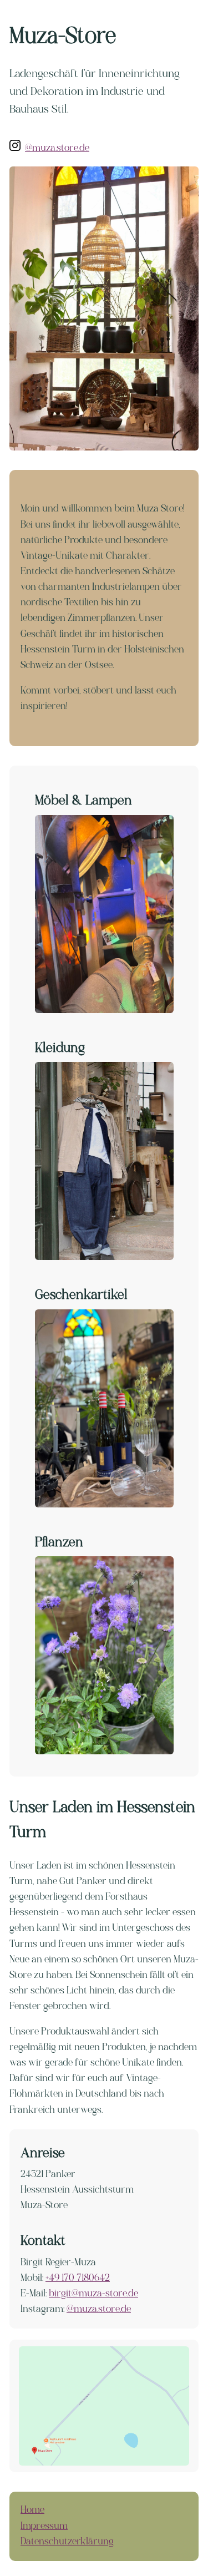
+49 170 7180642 (78, 2278)
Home (32, 2510)
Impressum (44, 2526)
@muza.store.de (57, 148)
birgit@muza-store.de (93, 2294)
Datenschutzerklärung (67, 2542)
